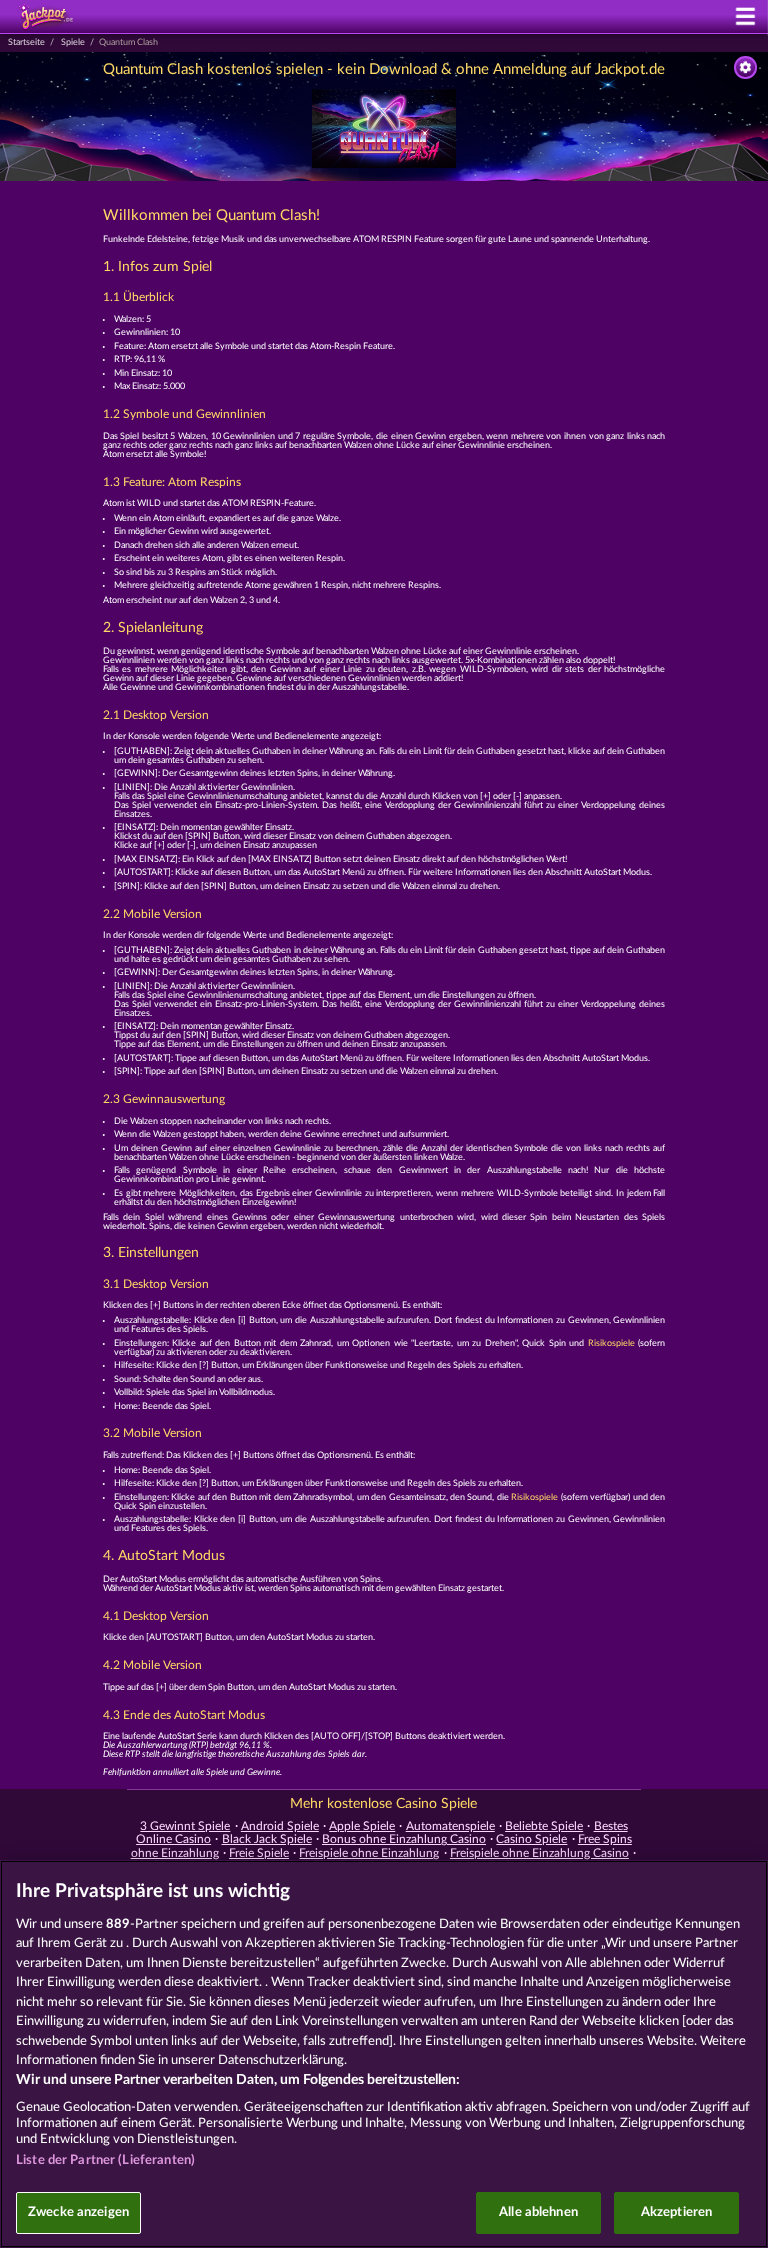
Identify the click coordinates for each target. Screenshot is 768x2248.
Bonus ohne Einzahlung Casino (404, 1839)
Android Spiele (280, 1826)
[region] (384, 2054)
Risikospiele (611, 1343)
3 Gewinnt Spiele (185, 1826)
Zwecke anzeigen (78, 2212)
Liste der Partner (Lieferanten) (105, 2160)
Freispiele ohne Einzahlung (369, 1853)
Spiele (73, 42)
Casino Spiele (531, 1839)
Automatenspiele (450, 1826)
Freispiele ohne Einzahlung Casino (539, 1853)
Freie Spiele (259, 1853)
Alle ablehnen (538, 2212)
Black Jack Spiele (267, 1839)
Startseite (26, 42)
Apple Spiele (362, 1826)
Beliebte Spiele (544, 1826)
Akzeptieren (676, 2212)
